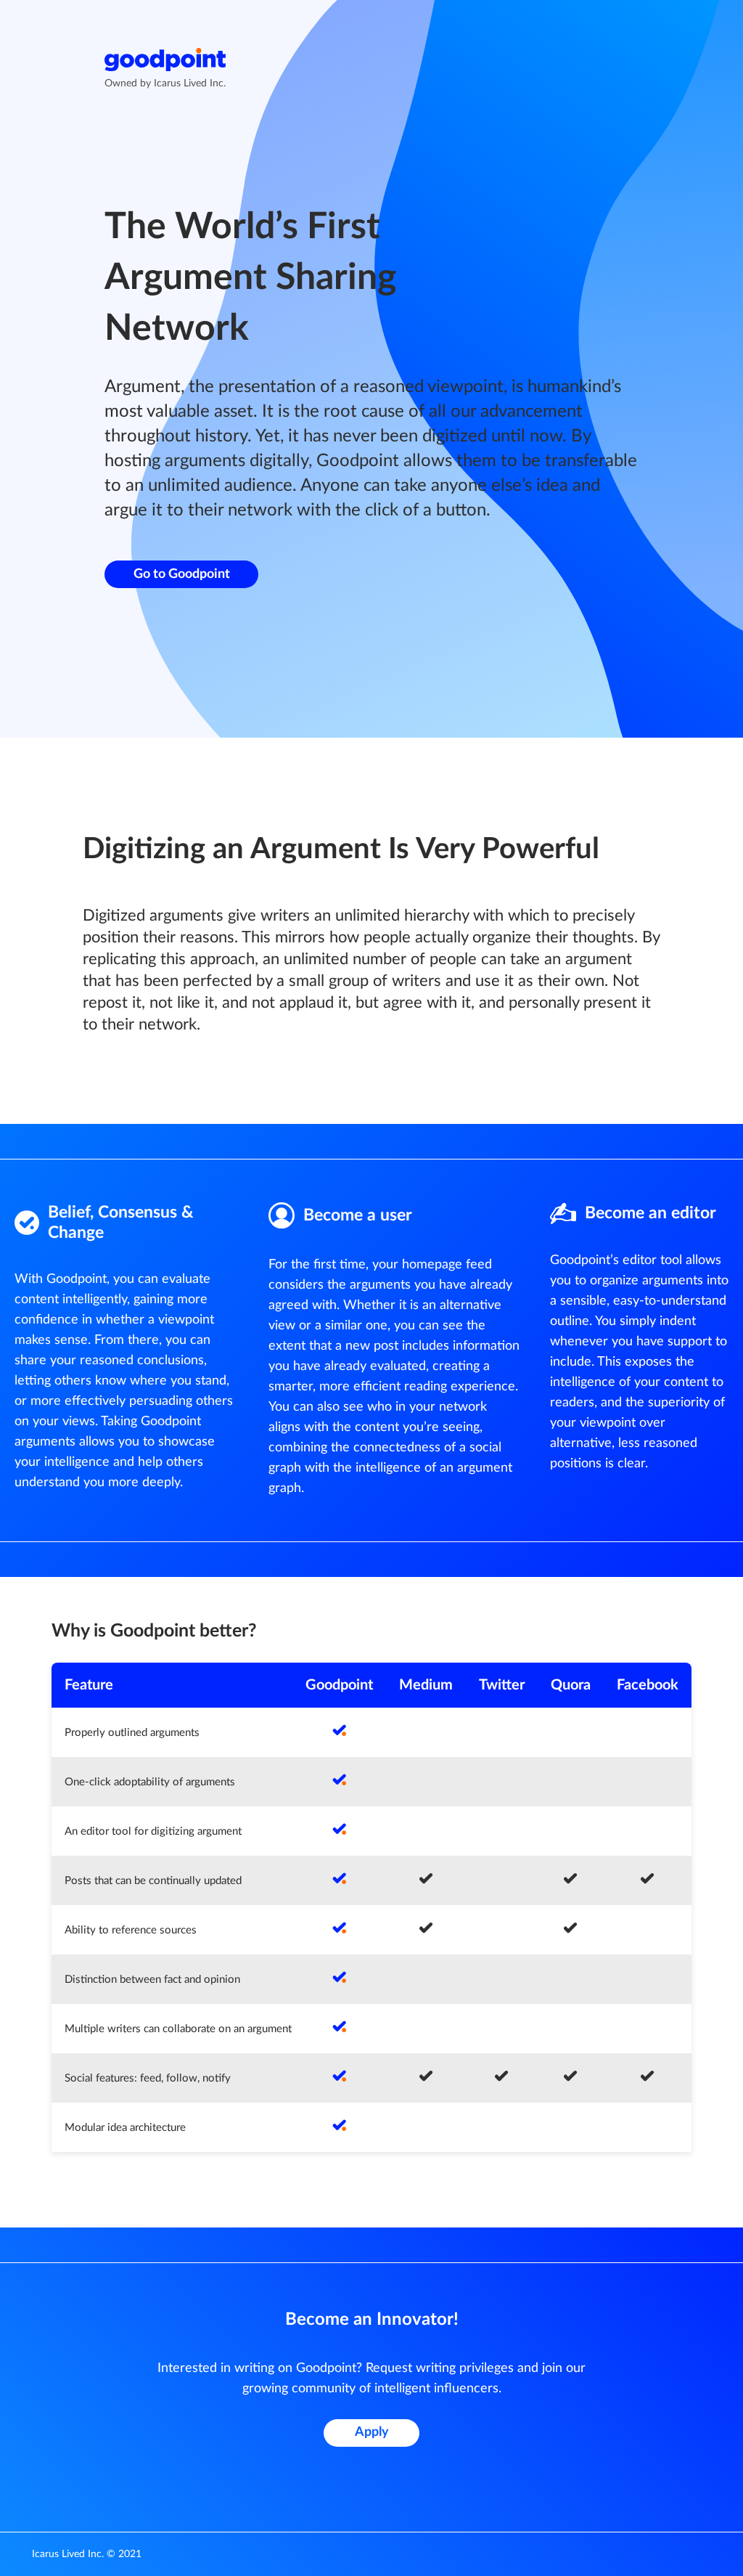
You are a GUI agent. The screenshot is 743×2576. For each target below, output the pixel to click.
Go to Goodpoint (182, 574)
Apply (372, 2432)
